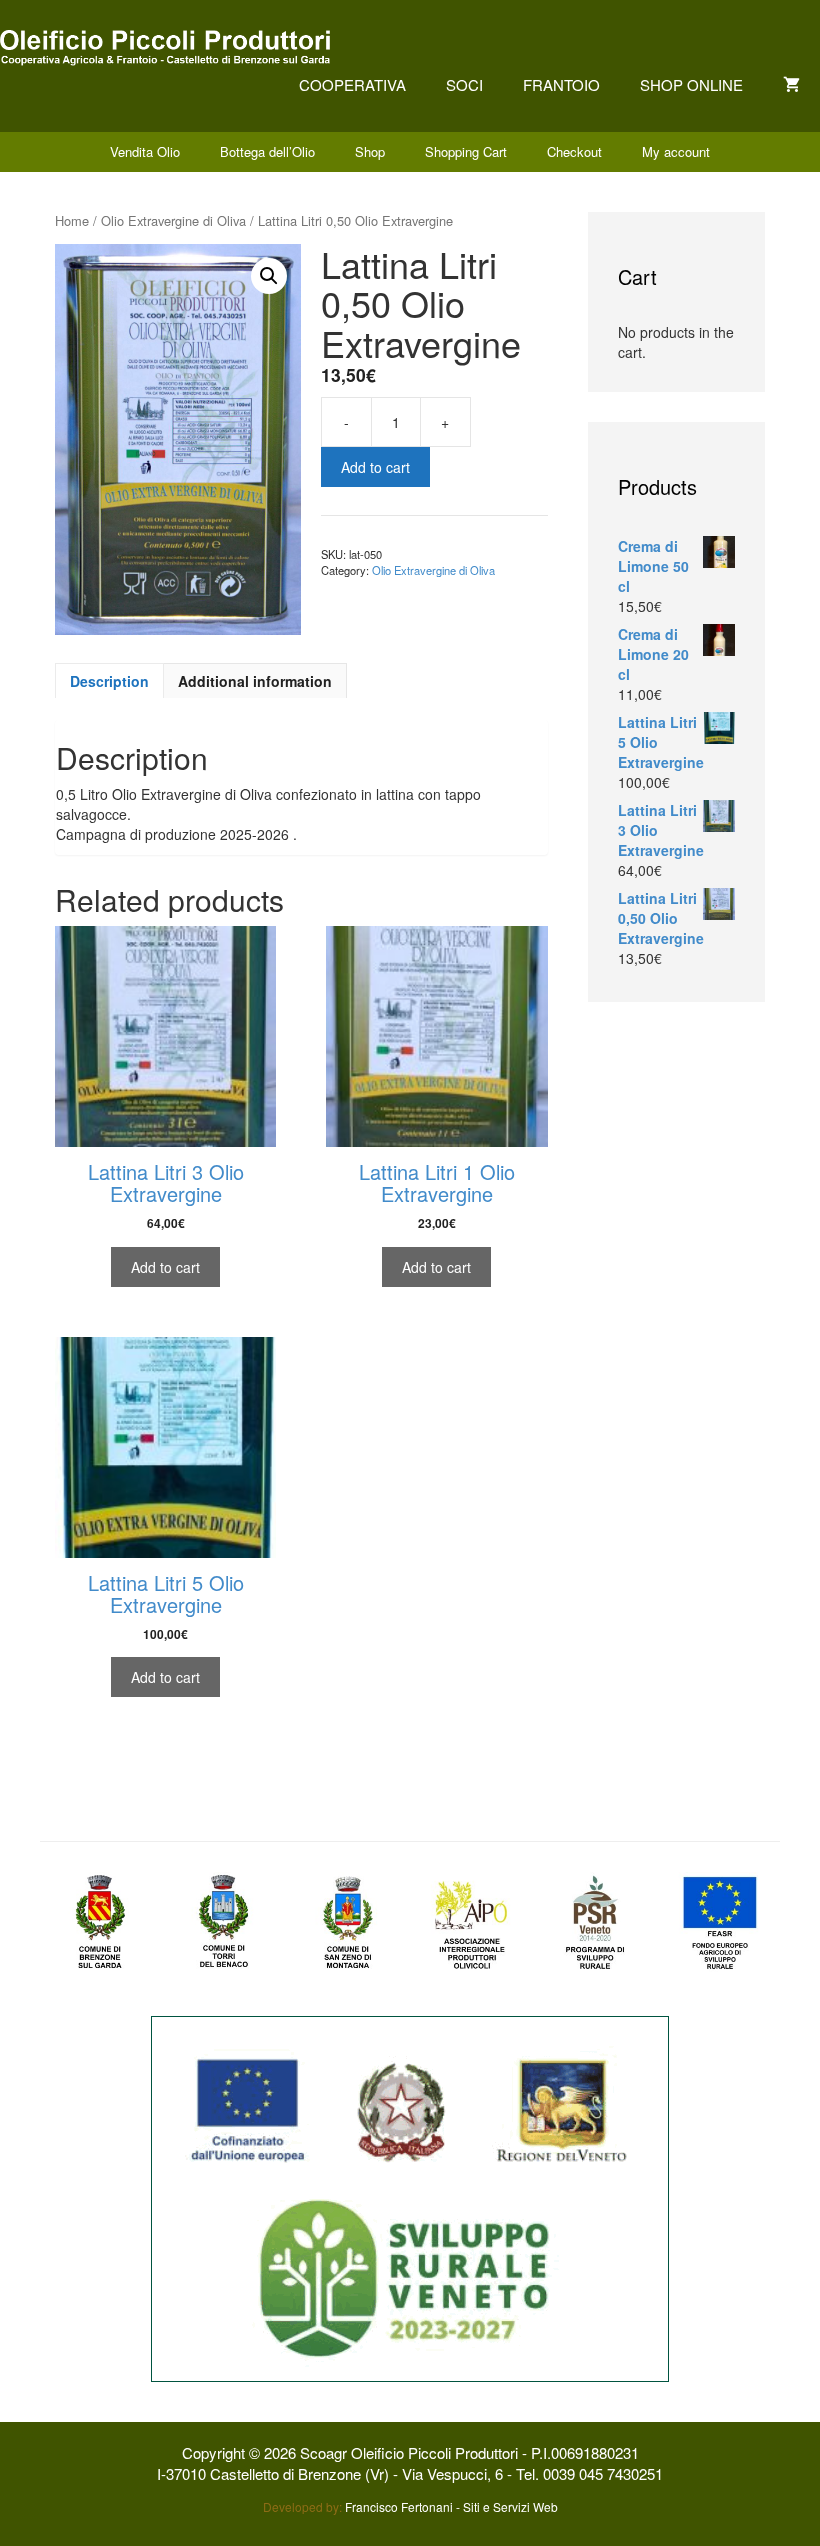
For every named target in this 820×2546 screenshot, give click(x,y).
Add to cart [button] (165, 1267)
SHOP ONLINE (691, 84)
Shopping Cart (466, 151)
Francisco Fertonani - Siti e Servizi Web (451, 2506)
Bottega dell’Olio (267, 151)
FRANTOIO (561, 84)
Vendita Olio (145, 151)
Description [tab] (109, 681)
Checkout (574, 151)
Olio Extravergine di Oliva (173, 220)
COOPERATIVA (352, 84)
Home (72, 220)
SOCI (464, 84)
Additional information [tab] (255, 681)
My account (676, 151)
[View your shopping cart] (791, 84)
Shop (370, 151)
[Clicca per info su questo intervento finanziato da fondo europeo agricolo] (410, 2197)
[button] (269, 276)
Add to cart (375, 467)
